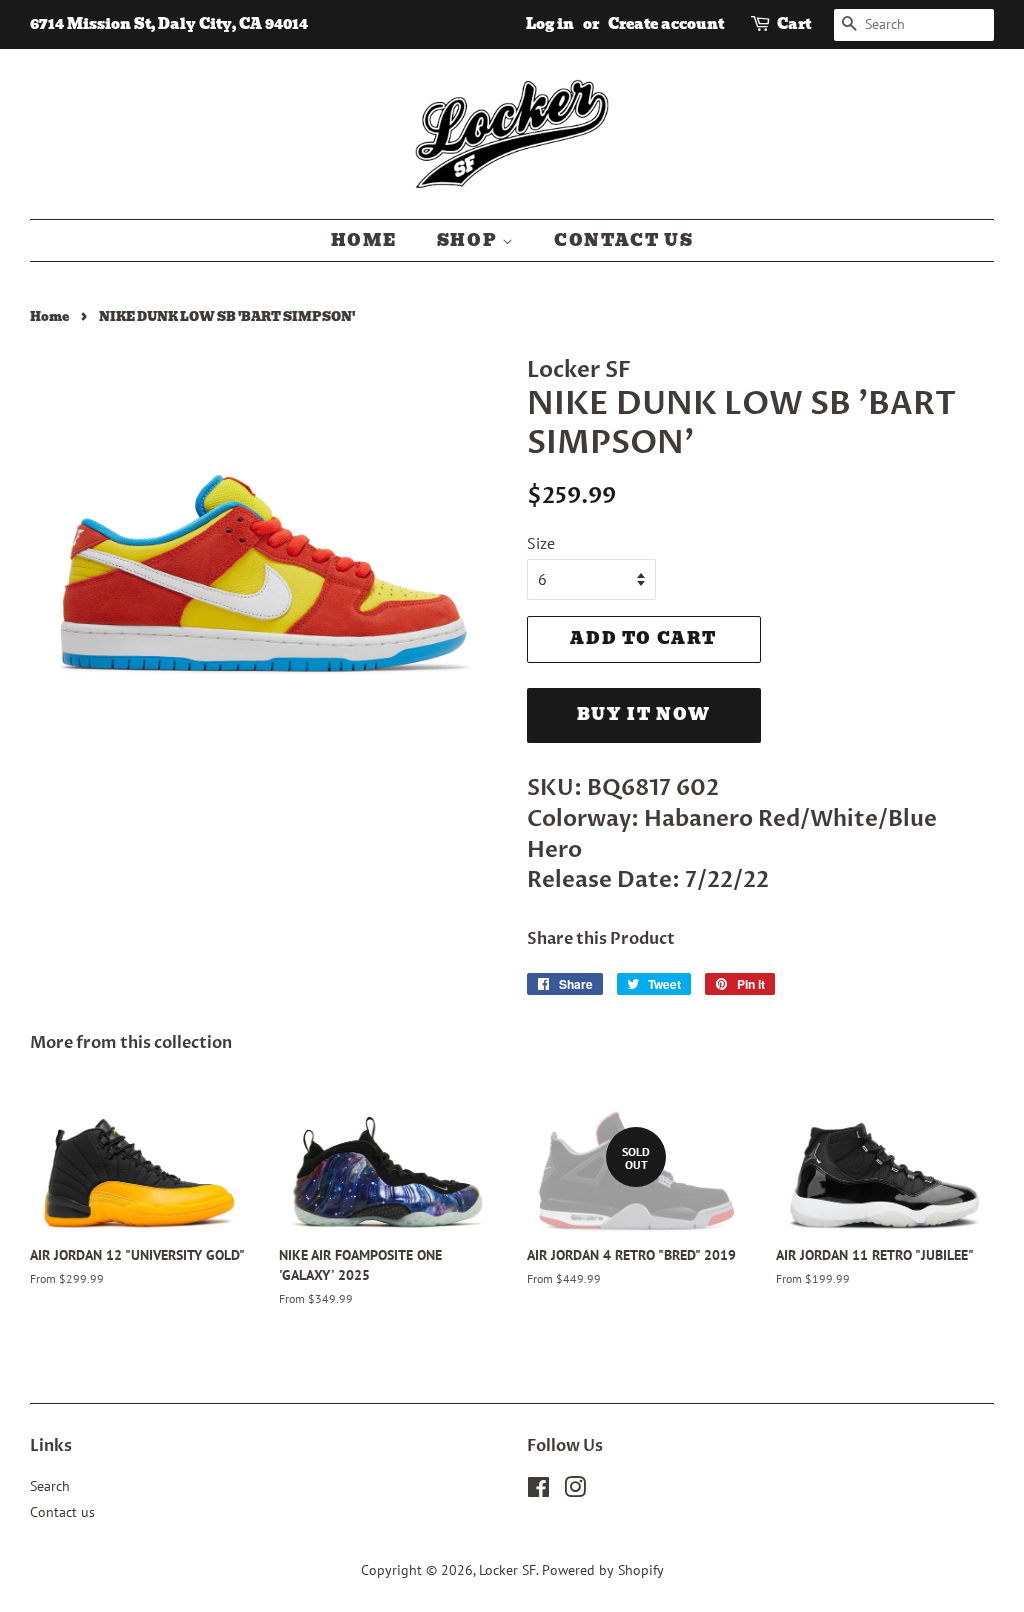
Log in (550, 24)
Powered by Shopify (603, 1570)
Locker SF (507, 1570)
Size (541, 543)
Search (50, 1486)
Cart (794, 24)
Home (364, 240)
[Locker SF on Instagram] (575, 1491)
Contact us (623, 240)
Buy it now (644, 714)
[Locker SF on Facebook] (538, 1491)
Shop (469, 240)
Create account (666, 24)
